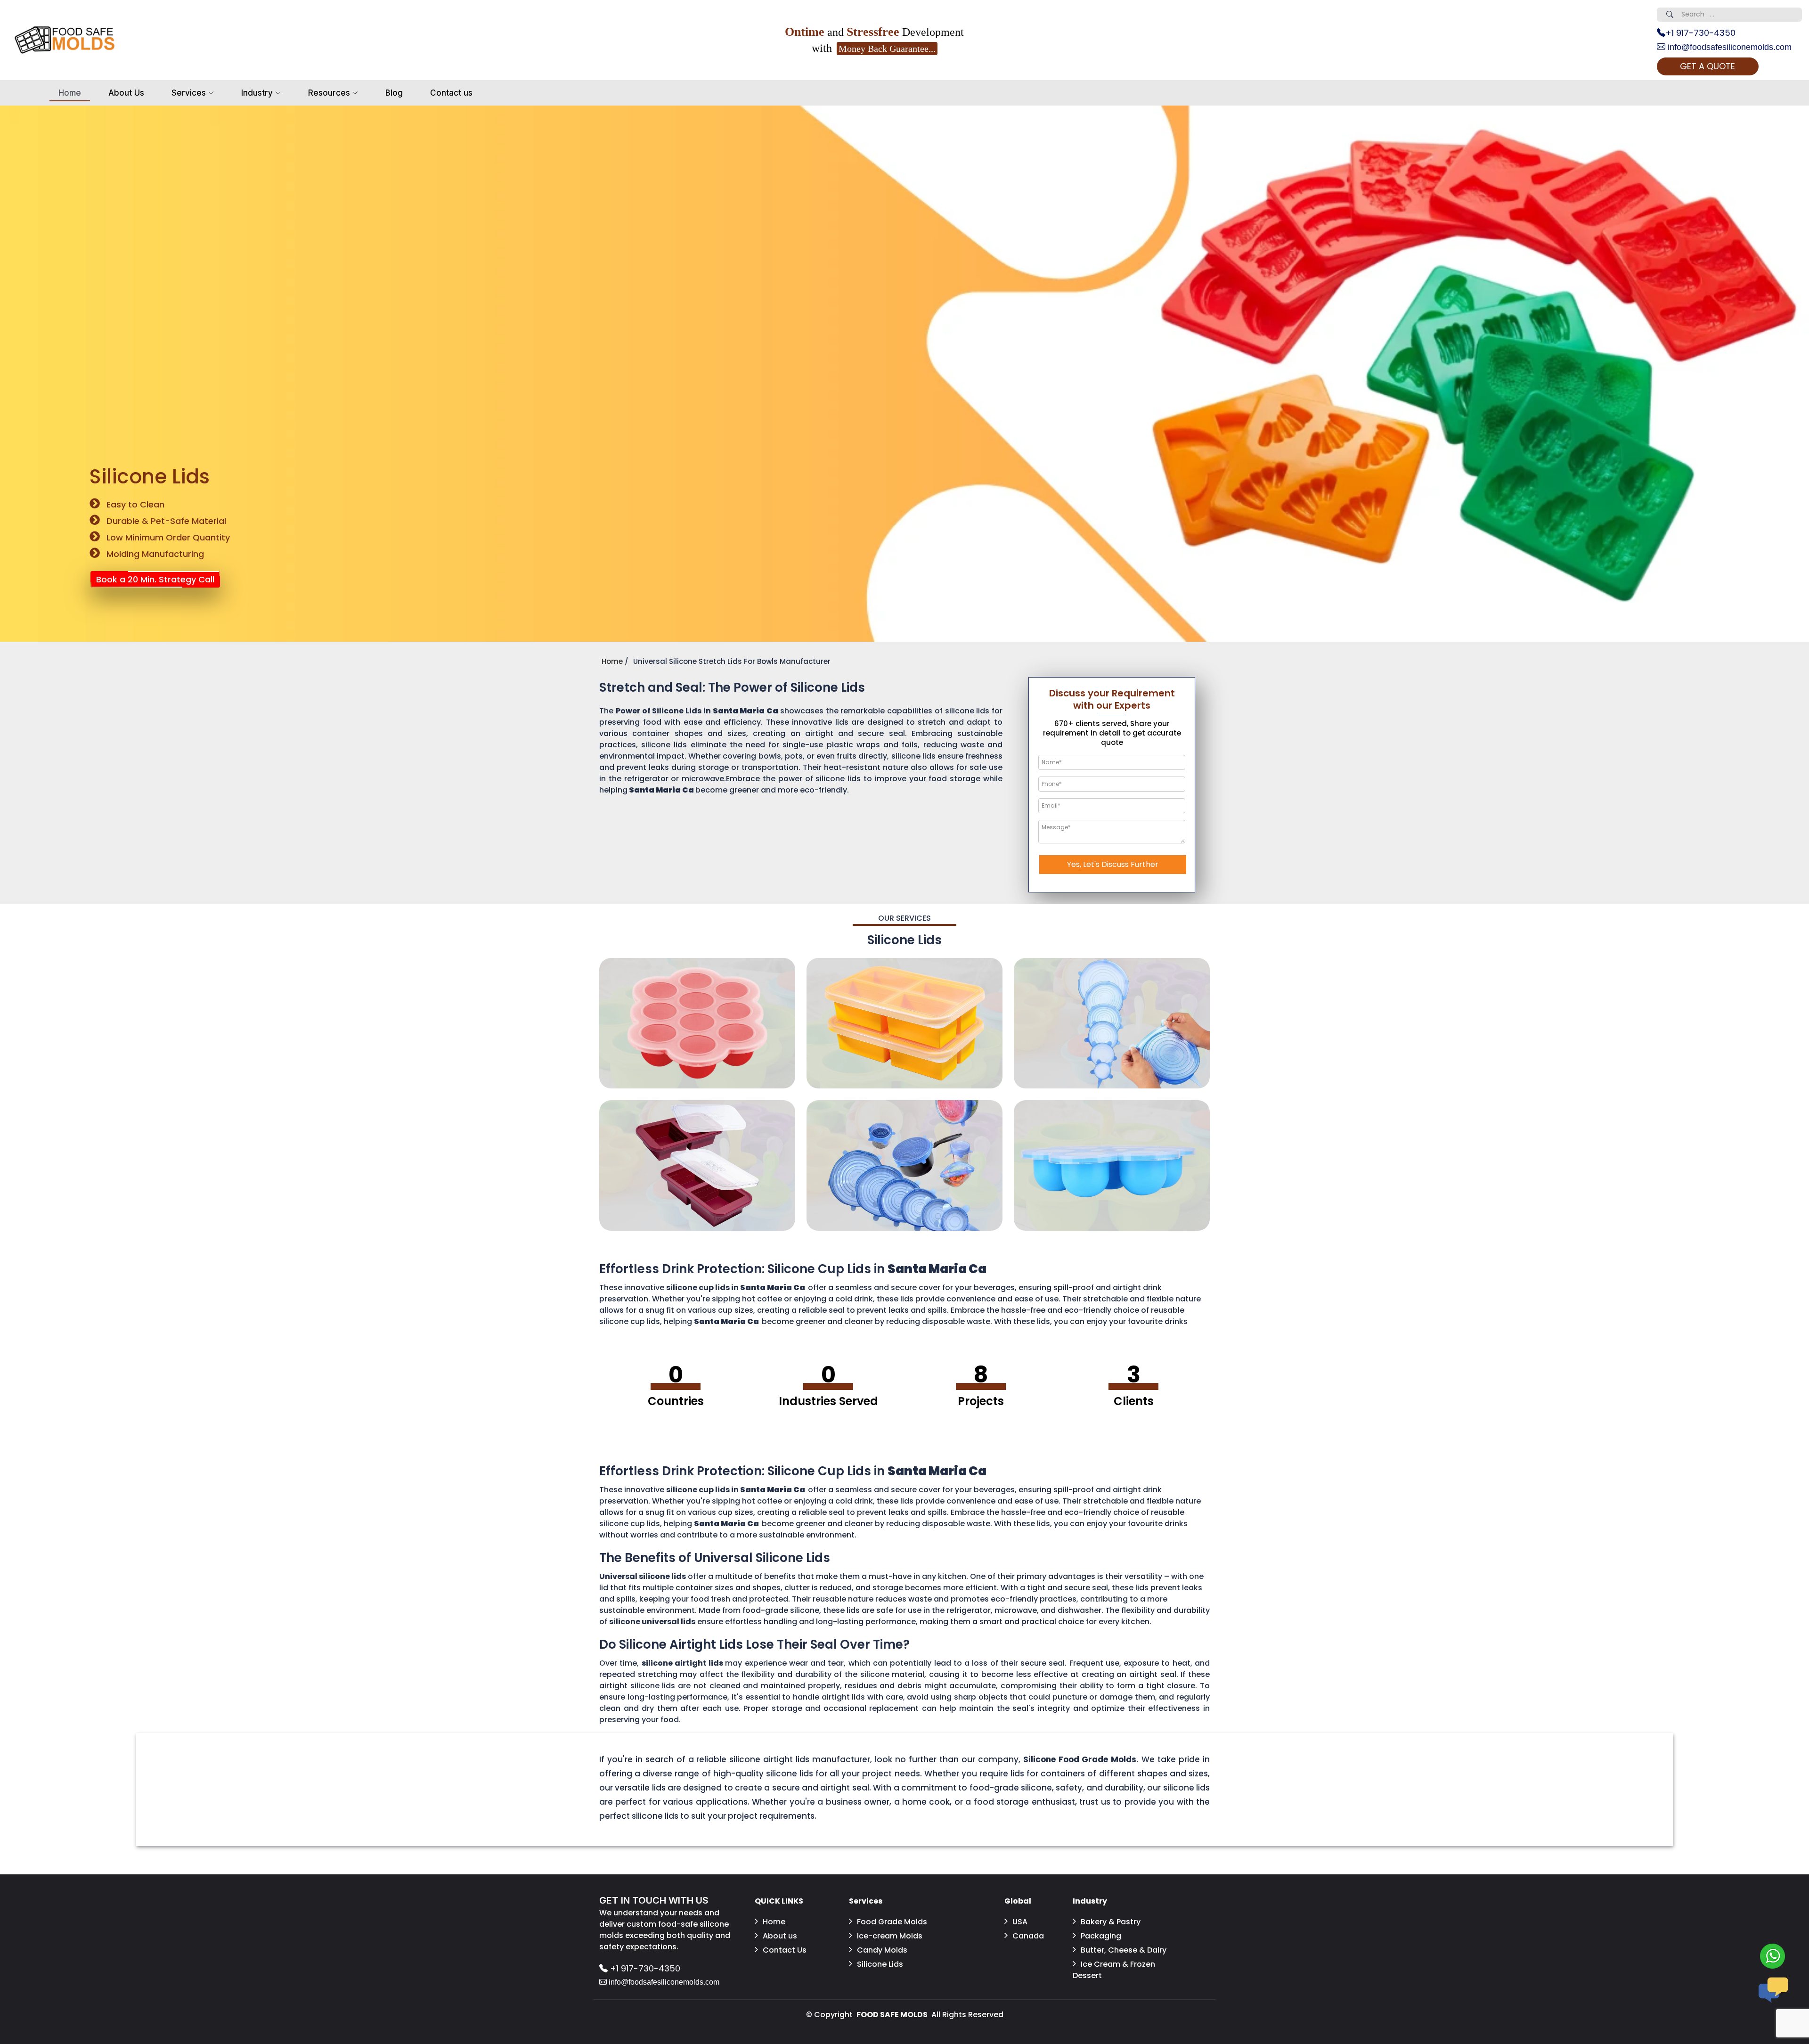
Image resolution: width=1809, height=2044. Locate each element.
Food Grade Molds (892, 1922)
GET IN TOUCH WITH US (654, 1900)
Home (70, 93)
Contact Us (785, 1950)
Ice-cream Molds (890, 1936)
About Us (126, 93)
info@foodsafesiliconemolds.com (1728, 47)
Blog (394, 93)
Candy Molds (882, 1950)
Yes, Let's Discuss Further (1113, 864)
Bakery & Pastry (1111, 1922)
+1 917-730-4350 (1700, 33)
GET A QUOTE (1707, 66)
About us (780, 1936)
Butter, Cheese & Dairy (1124, 1950)
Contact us (451, 93)
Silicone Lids (880, 1964)
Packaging (1101, 1936)
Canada (1028, 1936)
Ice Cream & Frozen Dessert (1114, 1970)
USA (1020, 1922)
